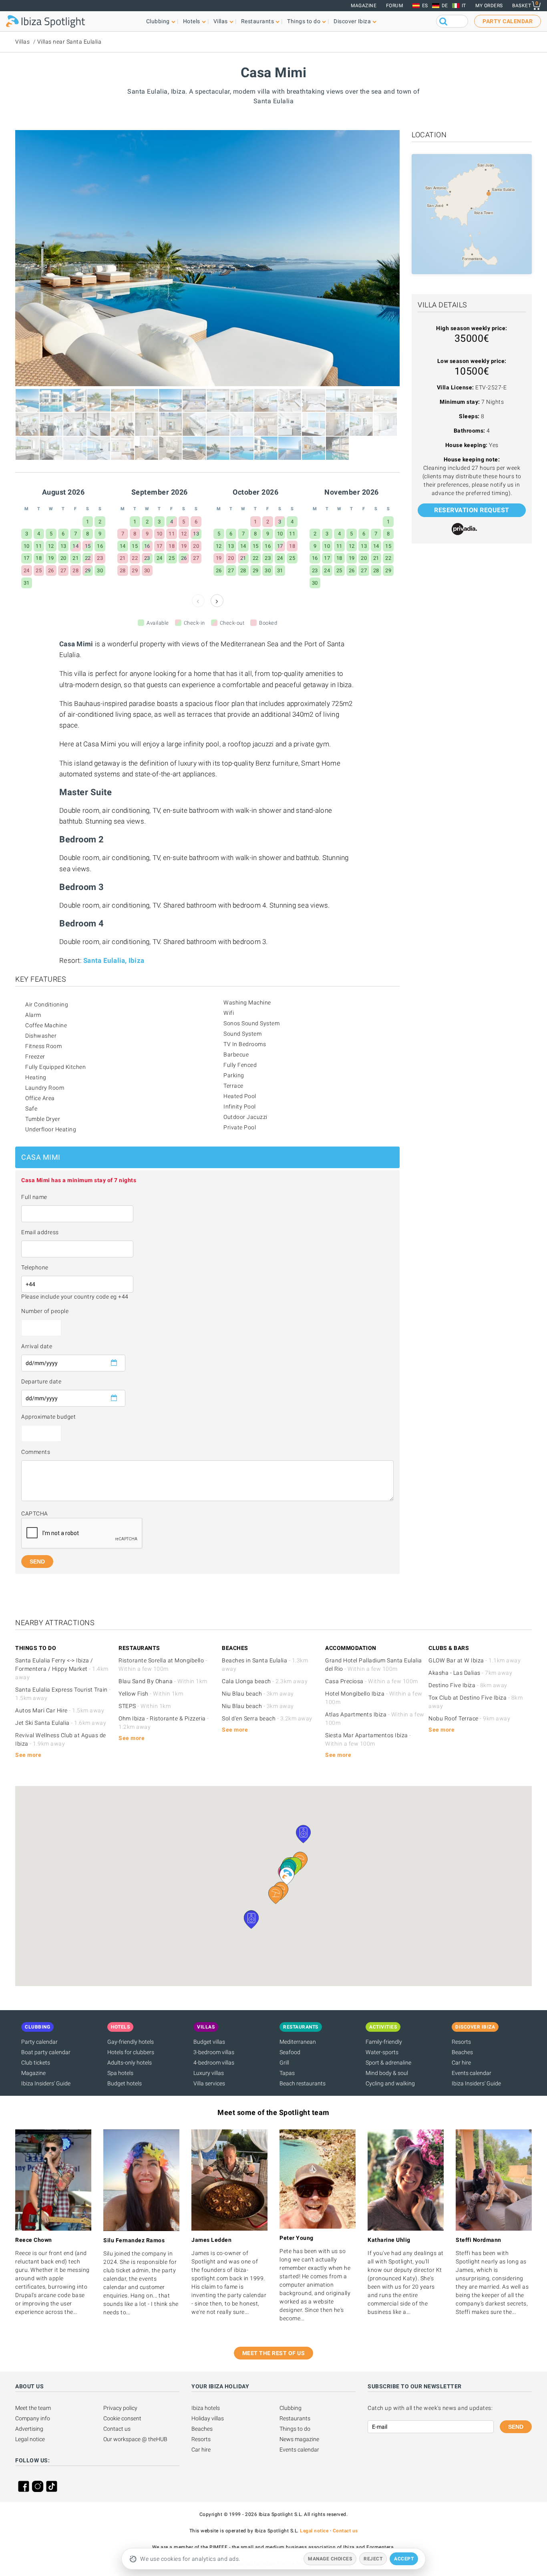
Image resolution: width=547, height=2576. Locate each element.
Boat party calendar (46, 2052)
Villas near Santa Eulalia (69, 42)
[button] (276, 1895)
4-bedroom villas (214, 2063)
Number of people (45, 1311)
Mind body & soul (387, 2073)
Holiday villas (208, 2418)
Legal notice (30, 2439)
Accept (404, 2559)
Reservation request (472, 510)
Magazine (364, 6)
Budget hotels (125, 2083)
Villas (22, 42)
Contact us (117, 2429)
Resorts (461, 2042)
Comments (36, 1452)
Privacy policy (120, 2408)
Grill (284, 2063)
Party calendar (39, 2042)
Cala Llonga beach (265, 1681)
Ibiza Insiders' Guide (46, 2083)
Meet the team (33, 2408)
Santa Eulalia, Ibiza (114, 960)
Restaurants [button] (258, 21)
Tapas (287, 2073)
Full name (34, 1197)
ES (425, 6)
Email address (40, 1232)
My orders (489, 6)
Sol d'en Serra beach (267, 1718)
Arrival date (37, 1346)
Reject (373, 2559)
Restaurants (295, 2418)
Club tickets (36, 2063)
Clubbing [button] (158, 21)
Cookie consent (122, 2418)
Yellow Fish (151, 1694)
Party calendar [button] (508, 21)
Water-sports (382, 2052)
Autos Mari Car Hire (60, 1710)
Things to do (295, 2429)
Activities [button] (383, 2027)
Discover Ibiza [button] (352, 21)
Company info (33, 2418)
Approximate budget (48, 1417)
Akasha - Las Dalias (470, 1673)
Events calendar (472, 2073)
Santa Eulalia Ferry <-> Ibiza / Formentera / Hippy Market (62, 1669)
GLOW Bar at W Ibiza (475, 1660)
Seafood (290, 2052)
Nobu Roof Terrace (469, 1718)
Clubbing (291, 2408)
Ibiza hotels (206, 2408)
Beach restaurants (303, 2083)
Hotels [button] (192, 21)
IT (464, 6)
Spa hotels (120, 2073)
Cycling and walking (390, 2083)
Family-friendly (384, 2042)
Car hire (461, 2063)
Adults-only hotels (130, 2063)
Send (516, 2427)
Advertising (29, 2429)
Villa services (209, 2083)
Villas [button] (221, 21)
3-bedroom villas (214, 2052)
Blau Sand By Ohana (163, 1681)
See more (28, 1755)
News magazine (299, 2439)
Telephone (35, 1267)
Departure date (41, 1381)
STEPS (145, 1706)
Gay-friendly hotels (131, 2042)
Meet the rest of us (274, 2353)
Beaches (462, 2052)
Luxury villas (209, 2073)
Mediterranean (298, 2042)
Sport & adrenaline (388, 2063)
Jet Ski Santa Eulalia (61, 1723)
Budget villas (209, 2042)
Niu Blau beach (258, 1694)
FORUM (395, 6)
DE (445, 6)
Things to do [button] (304, 21)
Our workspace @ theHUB (135, 2439)
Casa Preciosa (372, 1681)
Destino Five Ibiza (468, 1685)
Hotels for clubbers (131, 2052)
